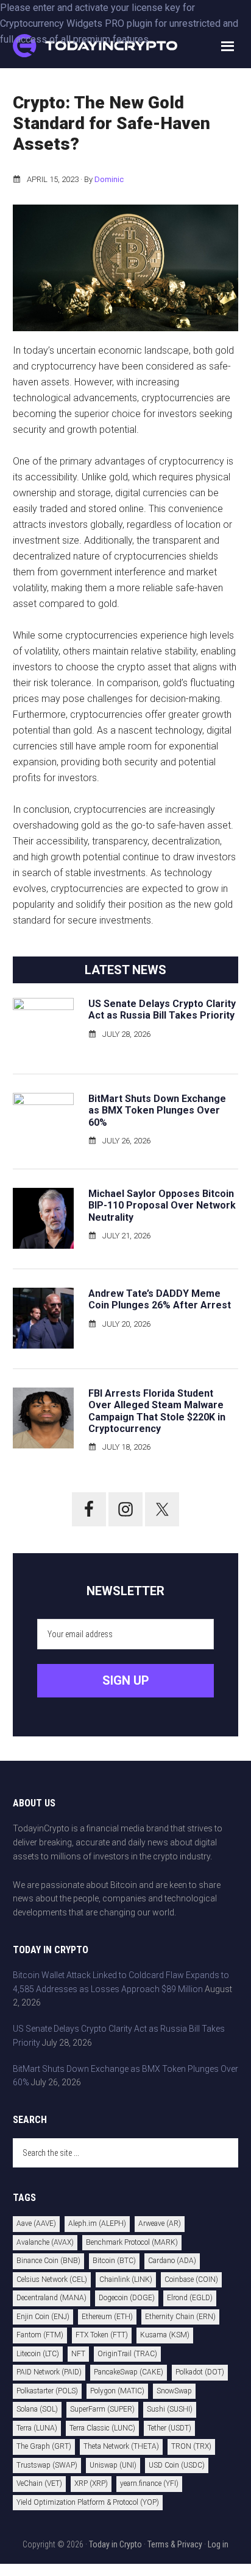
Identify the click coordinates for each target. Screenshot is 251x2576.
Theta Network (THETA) (121, 2446)
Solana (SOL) (37, 2409)
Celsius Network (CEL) (52, 2279)
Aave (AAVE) (36, 2223)
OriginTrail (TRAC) (127, 2354)
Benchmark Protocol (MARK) (132, 2242)
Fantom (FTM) (40, 2335)
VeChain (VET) (39, 2483)
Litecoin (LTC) (38, 2354)
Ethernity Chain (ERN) (180, 2317)
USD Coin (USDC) (177, 2465)
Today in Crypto (115, 2544)
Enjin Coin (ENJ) (43, 2317)
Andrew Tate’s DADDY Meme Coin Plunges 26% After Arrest (160, 1299)
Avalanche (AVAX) (45, 2242)
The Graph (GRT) (44, 2446)
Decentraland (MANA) (51, 2298)
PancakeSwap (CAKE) (129, 2372)
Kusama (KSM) (165, 2335)
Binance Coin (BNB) (48, 2261)
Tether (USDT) (169, 2428)
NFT (78, 2354)
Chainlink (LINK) (126, 2279)
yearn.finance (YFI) (149, 2483)
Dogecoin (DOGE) (127, 2298)
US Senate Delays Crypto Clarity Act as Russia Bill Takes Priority (162, 1009)
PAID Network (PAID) (49, 2372)
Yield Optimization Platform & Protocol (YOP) (88, 2502)
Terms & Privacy (175, 2544)
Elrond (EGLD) (190, 2298)
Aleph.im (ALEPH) (97, 2223)
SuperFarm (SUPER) (102, 2409)
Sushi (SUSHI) (170, 2409)
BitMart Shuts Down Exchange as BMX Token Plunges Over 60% (157, 1110)
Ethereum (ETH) (107, 2317)
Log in (218, 2544)
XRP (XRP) (91, 2483)
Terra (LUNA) (37, 2428)
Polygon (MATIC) (117, 2391)
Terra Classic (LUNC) (102, 2428)
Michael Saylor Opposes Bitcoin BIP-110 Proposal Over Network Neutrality (162, 1205)
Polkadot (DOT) (200, 2372)
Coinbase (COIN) (191, 2279)
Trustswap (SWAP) (47, 2465)
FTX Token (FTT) (102, 2335)
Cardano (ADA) (172, 2261)
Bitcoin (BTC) (114, 2261)
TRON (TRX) (191, 2446)
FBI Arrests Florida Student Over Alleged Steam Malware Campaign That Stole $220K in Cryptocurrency (157, 1411)
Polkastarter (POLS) (47, 2391)
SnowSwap (174, 2391)
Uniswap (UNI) (113, 2465)
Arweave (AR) (160, 2223)
